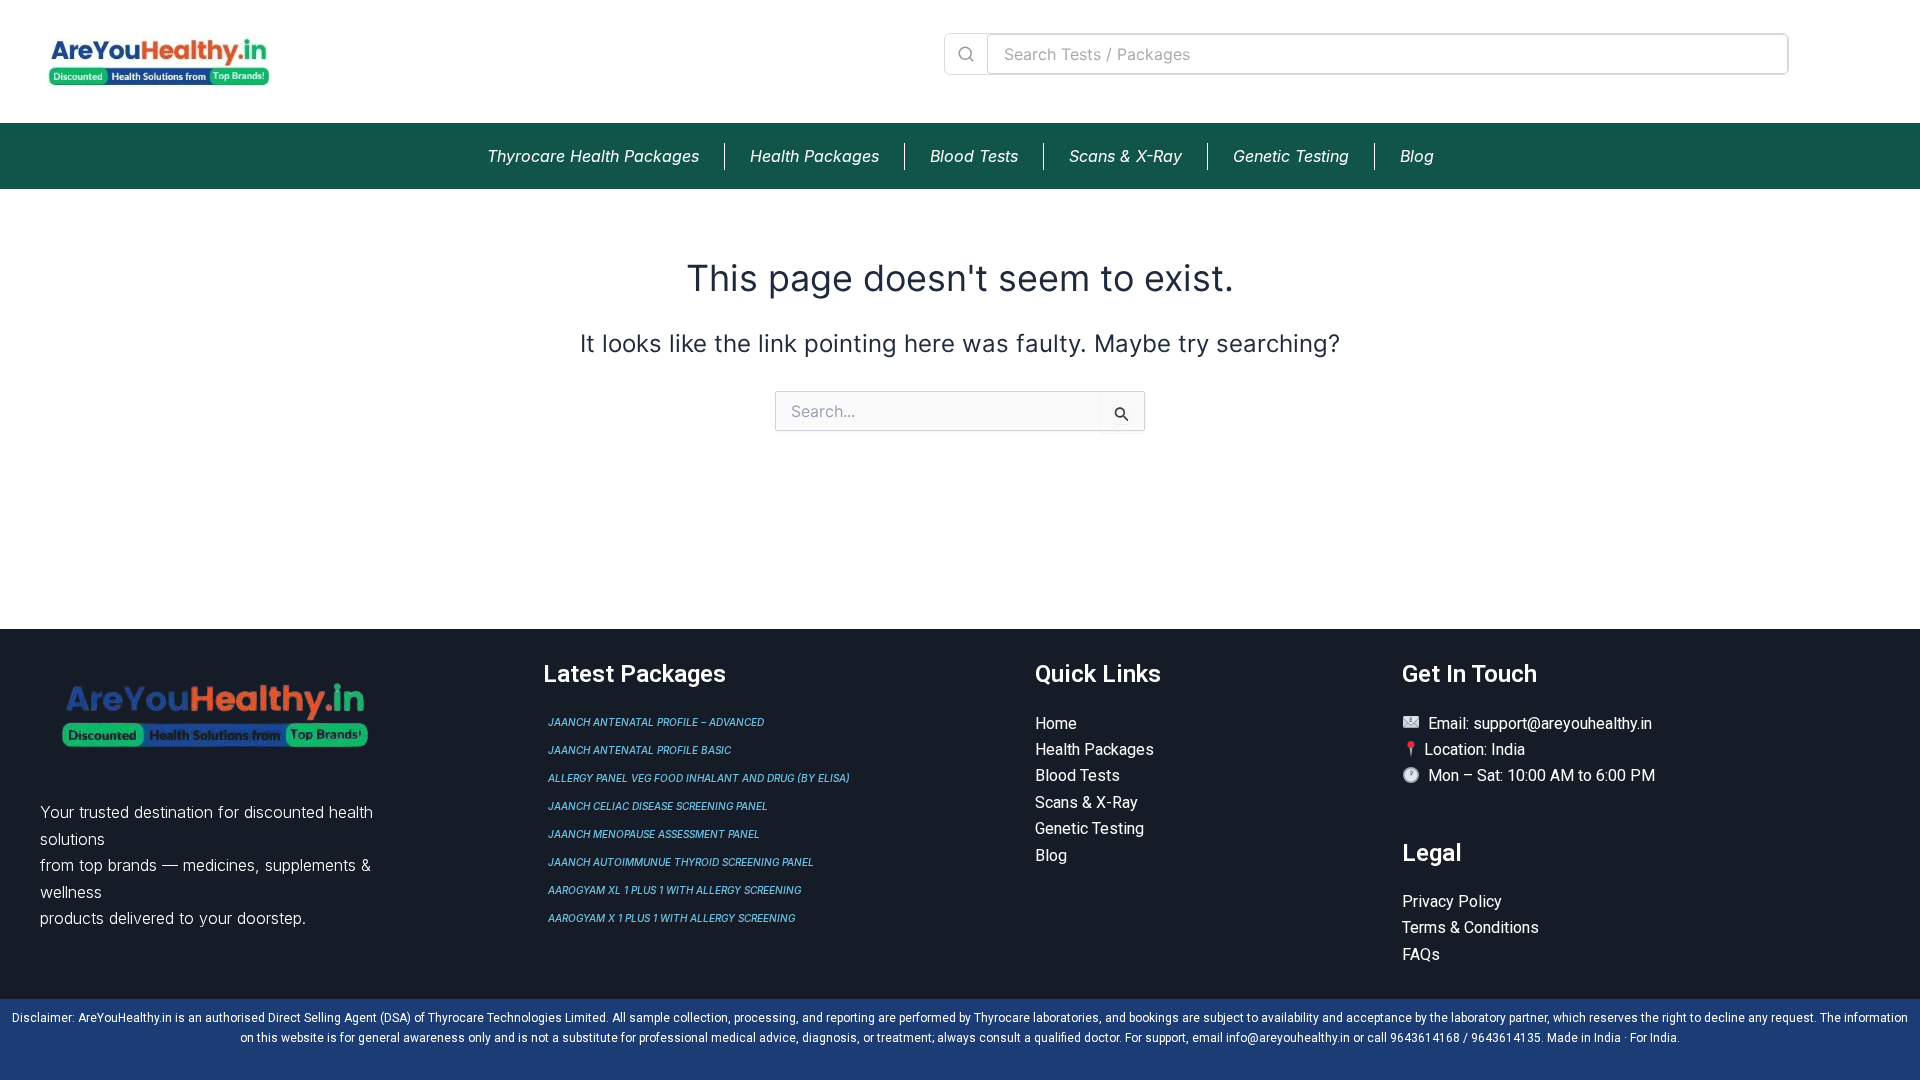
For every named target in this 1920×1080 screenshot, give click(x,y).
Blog (1417, 156)
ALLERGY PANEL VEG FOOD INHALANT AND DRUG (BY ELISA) (699, 778)
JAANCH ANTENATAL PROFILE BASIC (639, 750)
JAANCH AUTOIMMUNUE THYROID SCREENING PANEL (681, 862)
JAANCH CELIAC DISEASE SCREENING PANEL (658, 806)
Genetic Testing (1291, 156)
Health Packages (814, 156)
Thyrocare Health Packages (593, 156)
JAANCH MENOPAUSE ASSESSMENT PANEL (654, 834)
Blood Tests (974, 156)
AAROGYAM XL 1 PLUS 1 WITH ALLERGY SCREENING (674, 890)
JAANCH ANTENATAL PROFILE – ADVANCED (656, 722)
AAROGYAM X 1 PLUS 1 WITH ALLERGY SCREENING (671, 918)
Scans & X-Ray (1125, 156)
